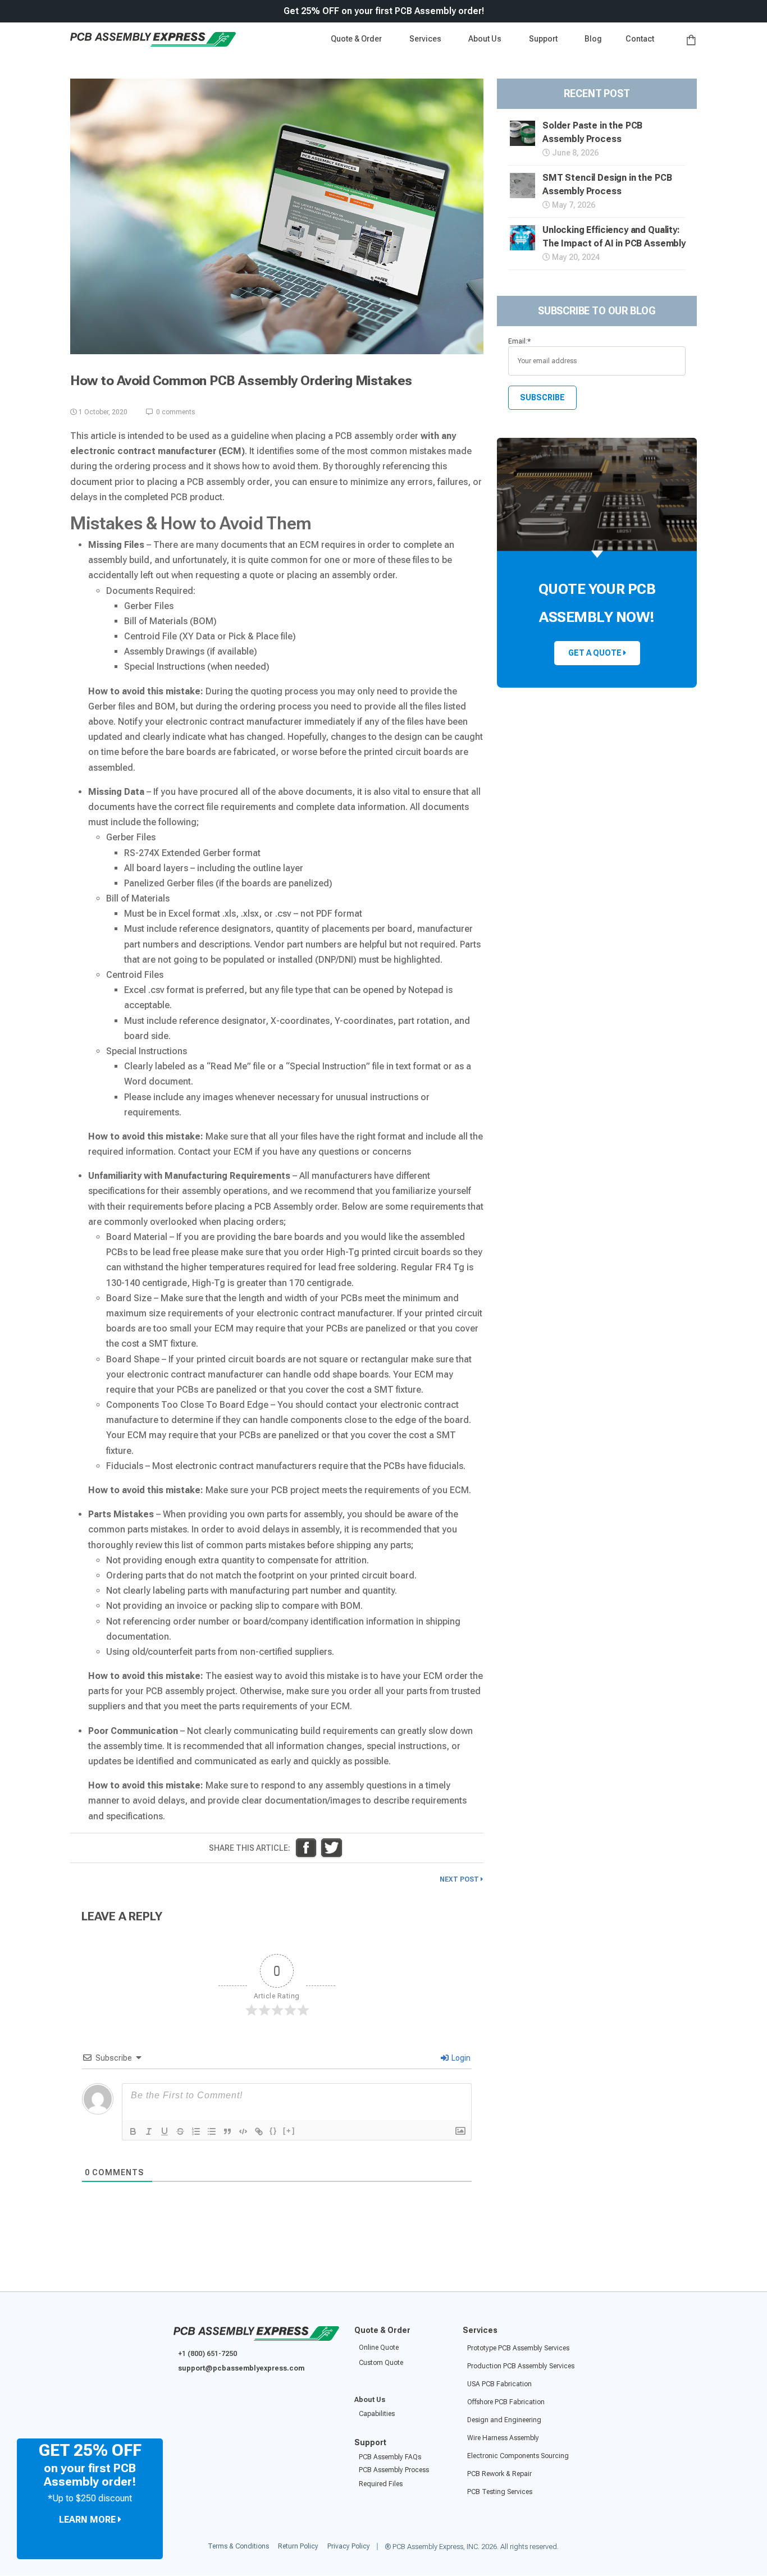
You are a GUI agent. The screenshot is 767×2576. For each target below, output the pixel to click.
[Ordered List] (196, 2131)
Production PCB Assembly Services (521, 2366)
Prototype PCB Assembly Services (518, 2348)
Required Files (381, 2484)
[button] (545, 39)
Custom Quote (381, 2363)
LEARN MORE (88, 2520)
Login (460, 2058)
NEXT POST (460, 1879)
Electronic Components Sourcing (518, 2456)
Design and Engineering (504, 2420)
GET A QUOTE (596, 653)
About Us (370, 2400)
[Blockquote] (227, 2131)
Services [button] (426, 39)
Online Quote (379, 2348)
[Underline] (165, 2131)
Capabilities (377, 2414)
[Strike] (180, 2131)
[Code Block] (243, 2131)
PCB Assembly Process (394, 2470)
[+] (289, 2131)
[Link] (259, 2131)
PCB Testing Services (500, 2492)
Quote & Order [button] (357, 39)
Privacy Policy (349, 2547)
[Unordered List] (212, 2131)
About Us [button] (486, 39)
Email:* (519, 341)
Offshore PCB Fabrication (506, 2402)
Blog (593, 39)
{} (273, 2131)
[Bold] (133, 2131)
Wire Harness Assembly (503, 2438)
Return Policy (298, 2547)
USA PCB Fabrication (499, 2384)
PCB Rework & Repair (499, 2474)
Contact (640, 39)
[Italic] (149, 2131)
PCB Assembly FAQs (390, 2457)
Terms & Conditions (238, 2547)
